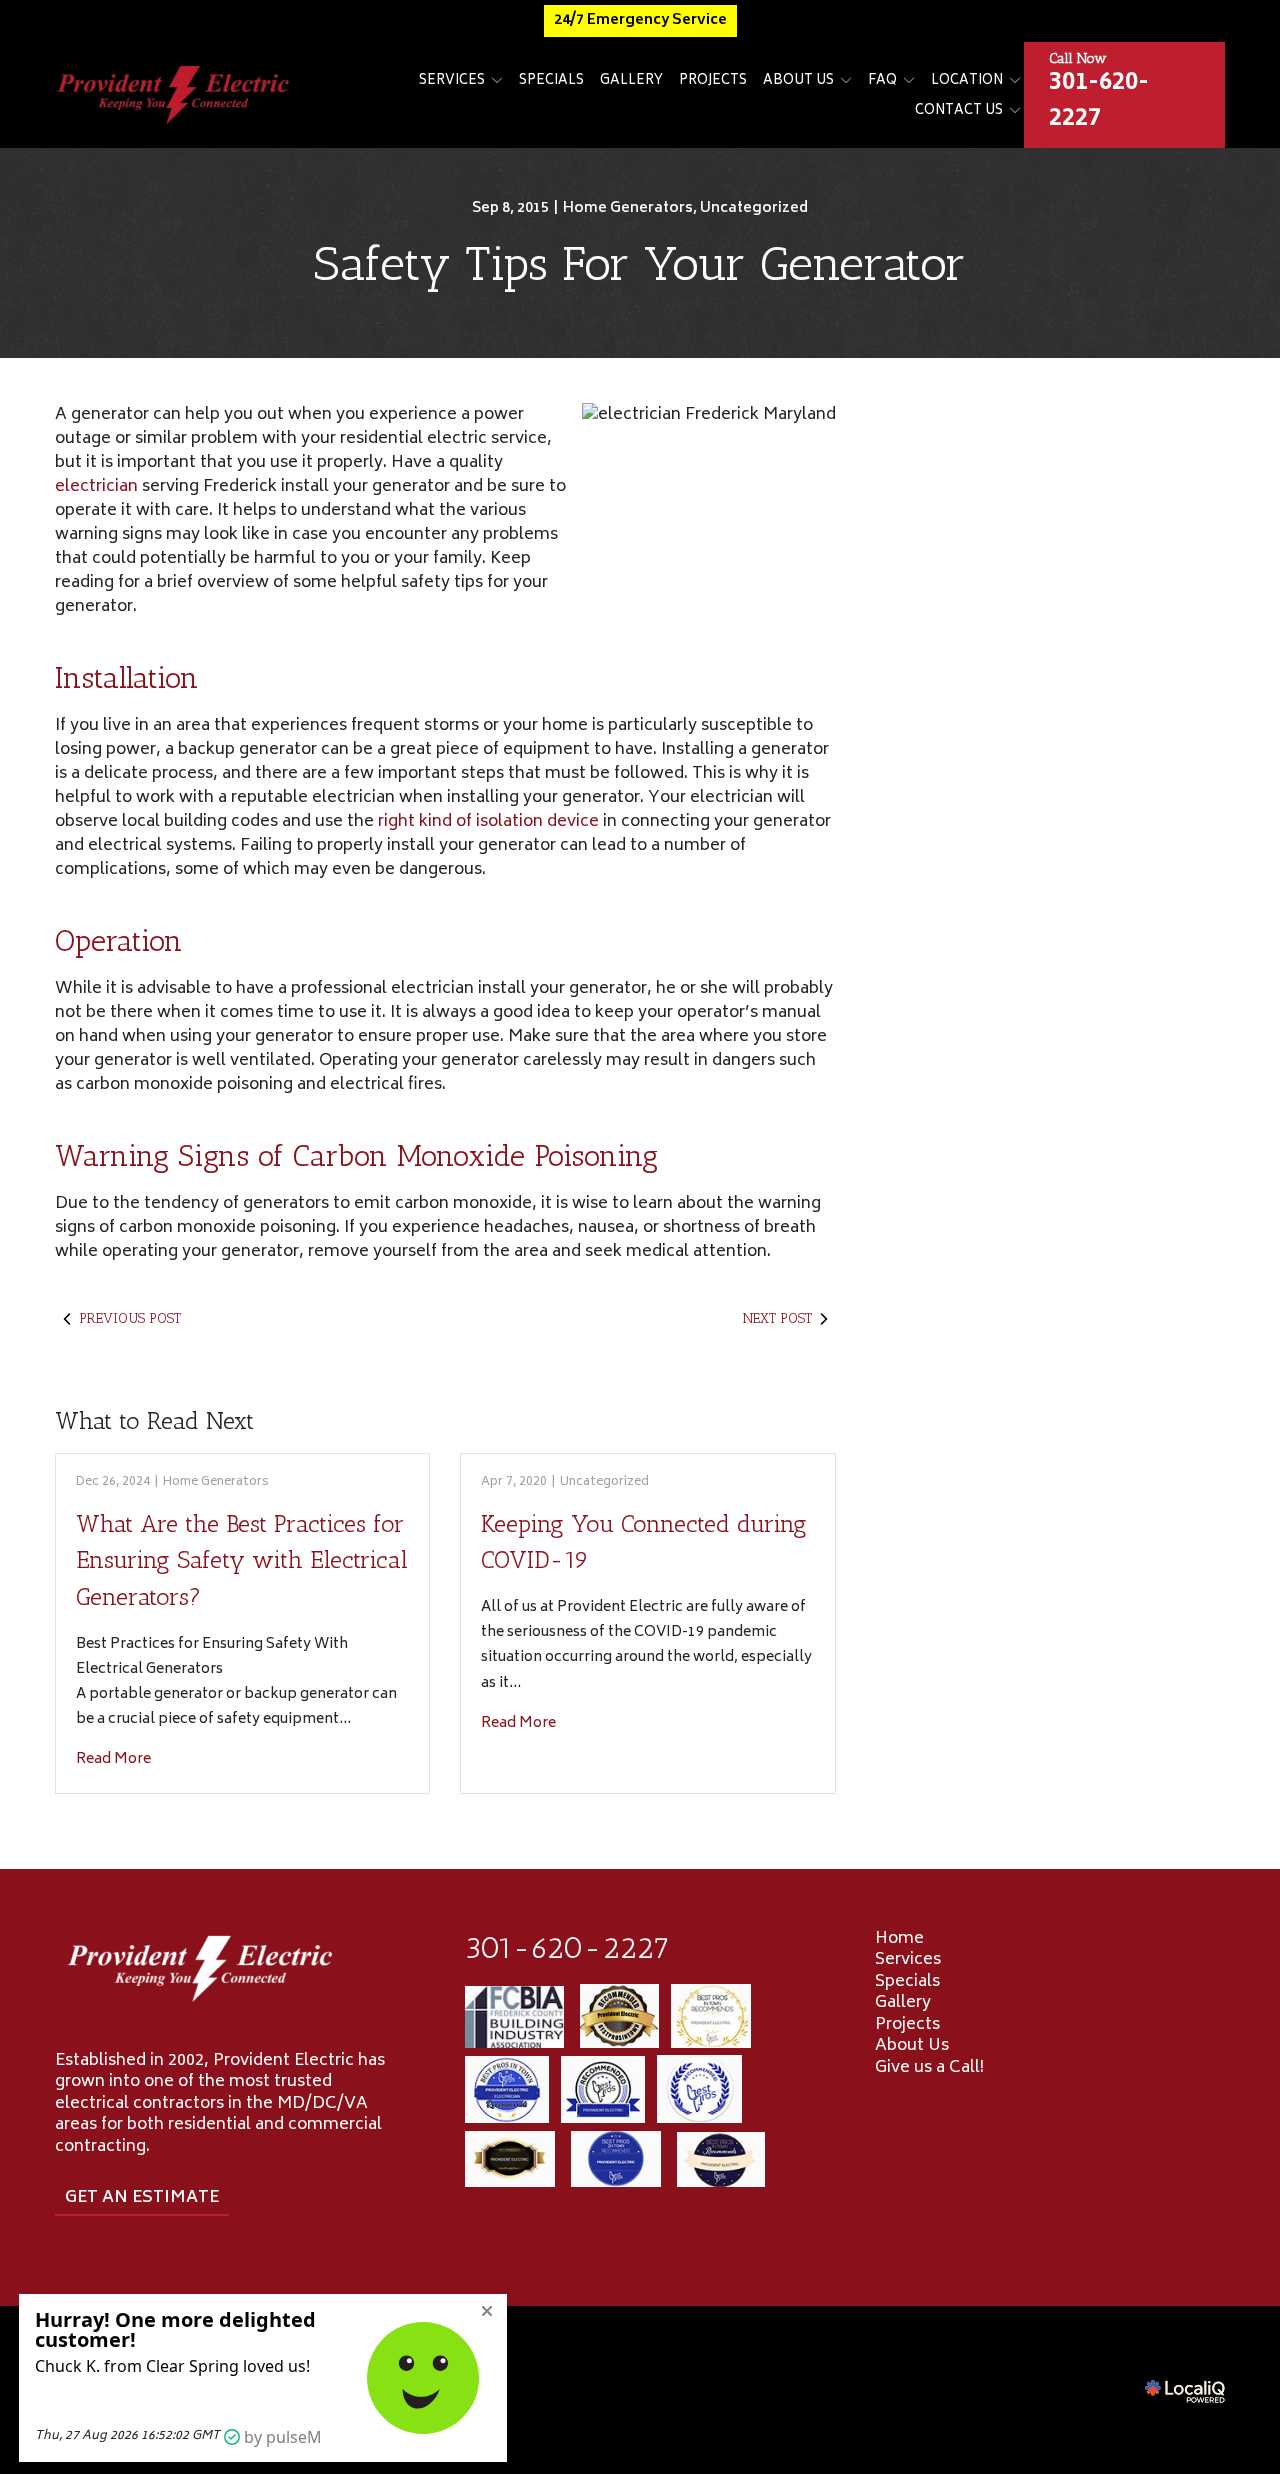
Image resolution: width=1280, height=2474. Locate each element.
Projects (713, 81)
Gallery (631, 81)
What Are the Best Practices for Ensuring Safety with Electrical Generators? (242, 1560)
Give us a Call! (929, 2068)
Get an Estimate (142, 2198)
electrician (96, 487)
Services (452, 81)
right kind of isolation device (488, 822)
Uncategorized (754, 208)
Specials (551, 81)
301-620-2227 (567, 1948)
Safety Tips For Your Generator (640, 263)
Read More (113, 1759)
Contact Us (959, 111)
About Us (798, 81)
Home (899, 1939)
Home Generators (628, 208)
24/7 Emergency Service (640, 20)
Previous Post (130, 1318)
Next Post (777, 1318)
